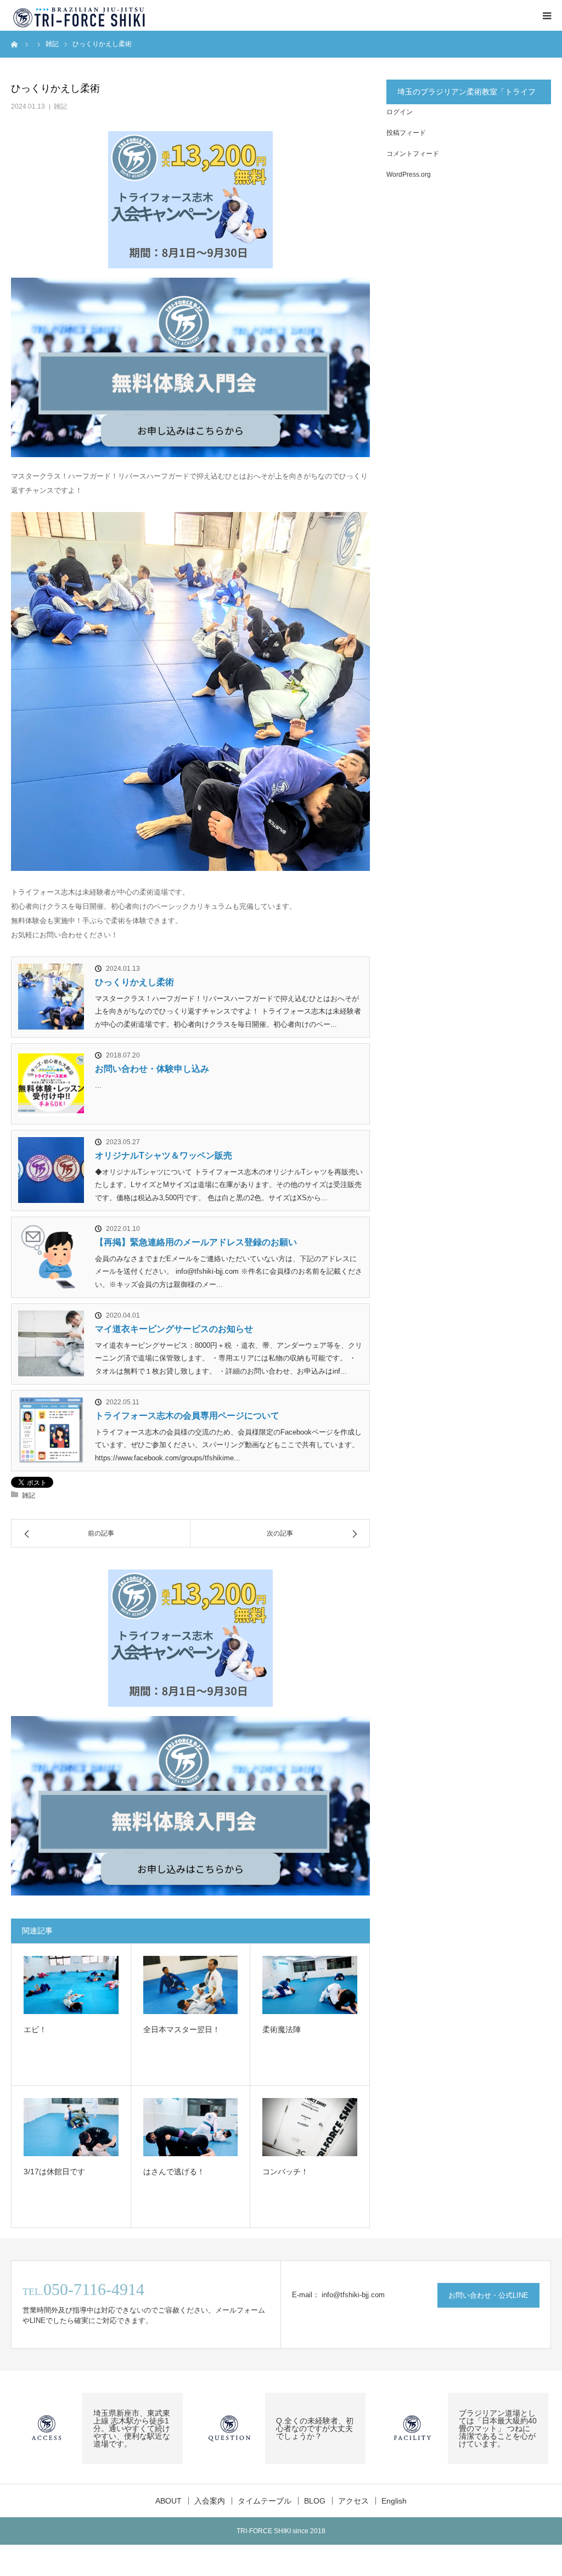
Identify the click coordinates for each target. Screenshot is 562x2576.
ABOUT (168, 2501)
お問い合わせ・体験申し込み (152, 1069)
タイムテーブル (265, 2501)
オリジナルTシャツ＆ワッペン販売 (164, 1155)
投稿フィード (406, 133)
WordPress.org (409, 175)
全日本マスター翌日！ (182, 2029)
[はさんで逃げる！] (191, 2127)
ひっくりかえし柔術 (134, 982)
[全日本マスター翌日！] (191, 1985)
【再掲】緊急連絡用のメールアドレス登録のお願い (196, 1242)
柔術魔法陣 (282, 2029)
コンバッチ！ (285, 2172)
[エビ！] (71, 1985)
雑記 (60, 106)
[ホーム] (15, 44)
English (394, 2501)
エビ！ (35, 2029)
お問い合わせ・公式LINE (488, 2295)
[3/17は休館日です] (71, 2127)
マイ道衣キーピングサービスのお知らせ (174, 1329)
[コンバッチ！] (310, 2127)
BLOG (315, 2501)
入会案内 (210, 2501)
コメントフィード (413, 154)
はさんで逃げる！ (174, 2172)
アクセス (353, 2501)
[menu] (547, 15)
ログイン (400, 112)
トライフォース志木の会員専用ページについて (187, 1416)
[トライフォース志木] (80, 15)
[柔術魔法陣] (310, 1985)
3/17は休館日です (54, 2172)
